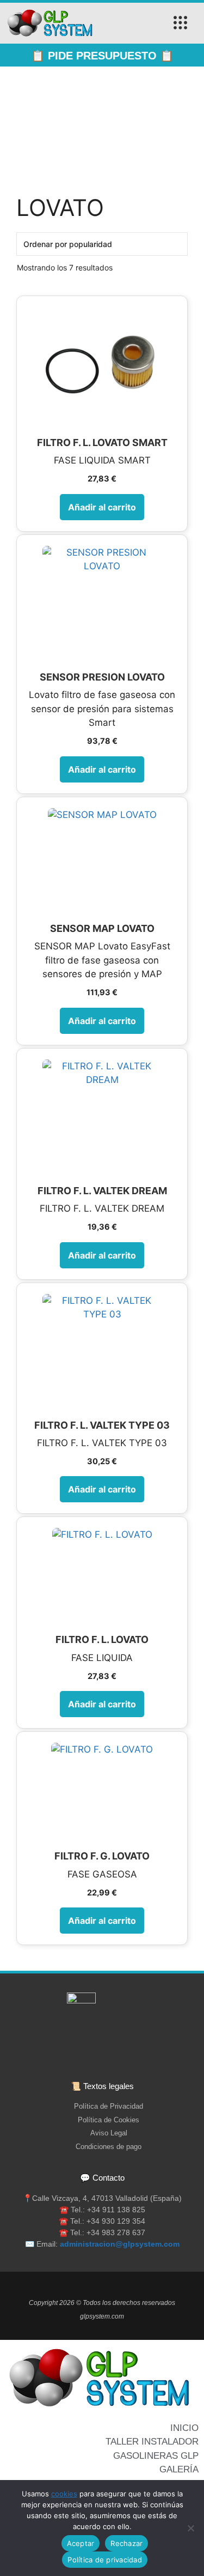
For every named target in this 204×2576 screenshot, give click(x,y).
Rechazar (126, 2543)
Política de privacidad (105, 2560)
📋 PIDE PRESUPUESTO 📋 (102, 56)
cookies (64, 2494)
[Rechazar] (190, 2528)
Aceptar (81, 2543)
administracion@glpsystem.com (120, 2244)
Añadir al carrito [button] (102, 507)
